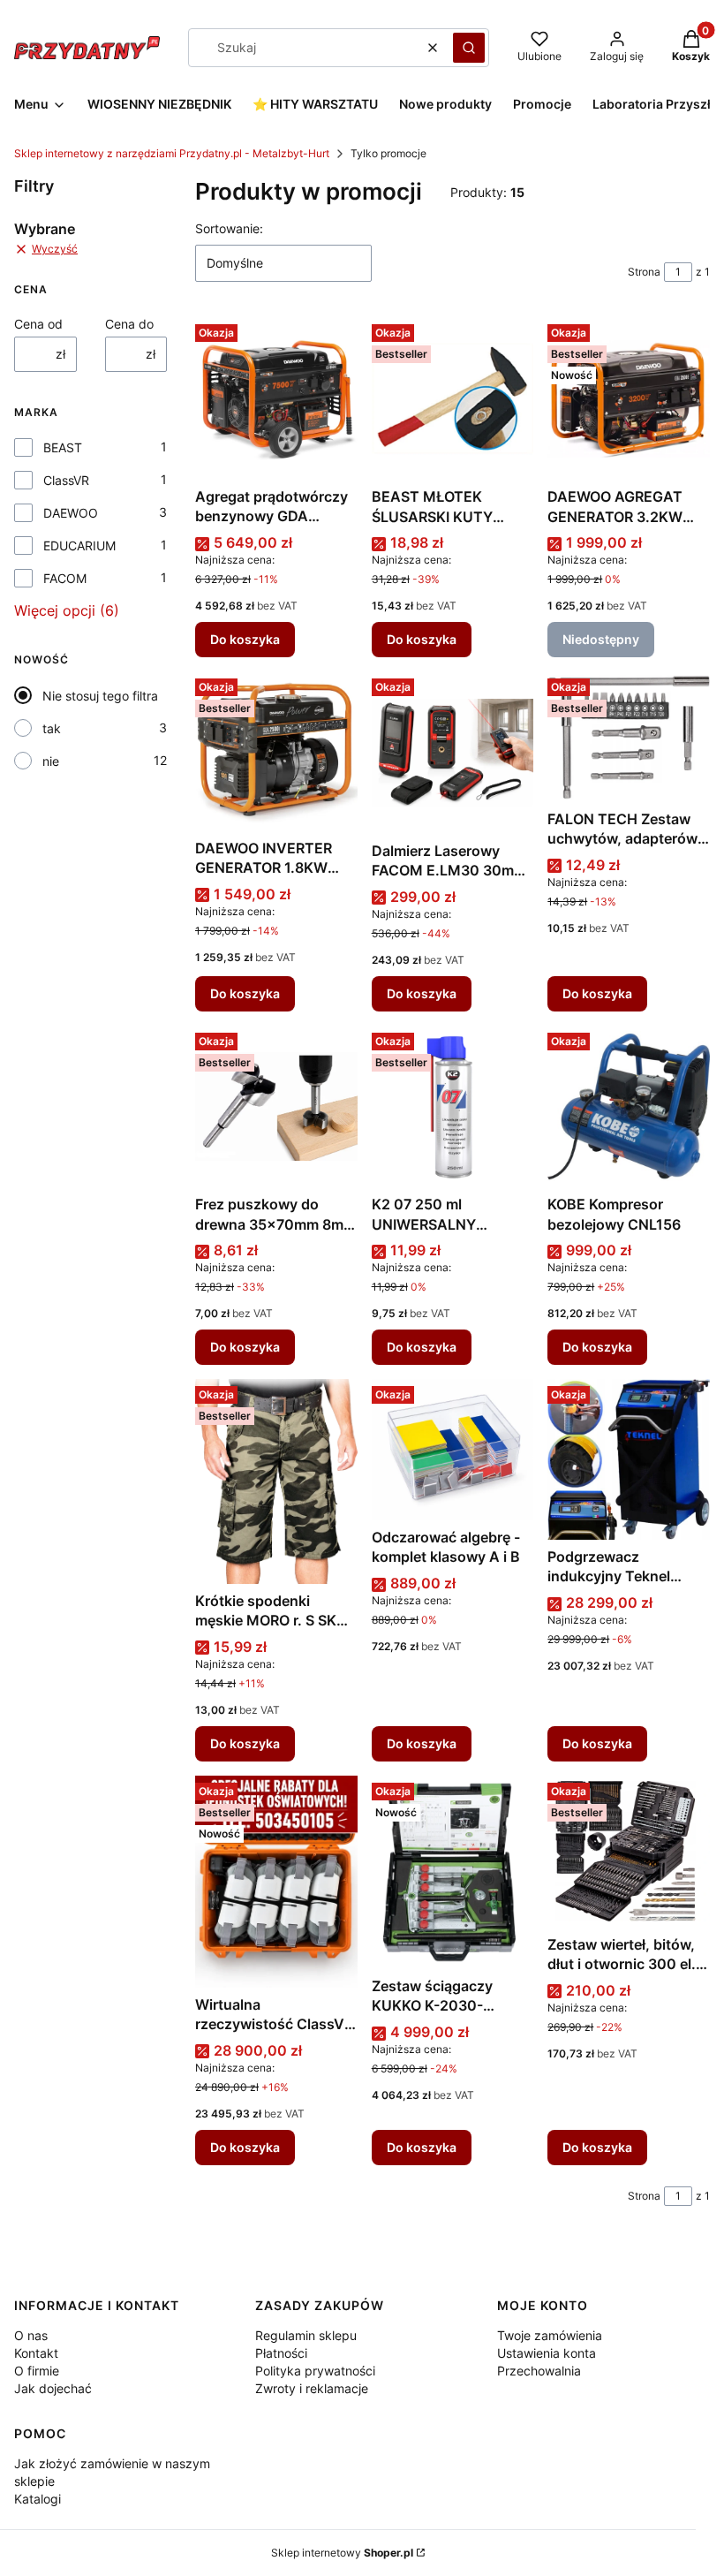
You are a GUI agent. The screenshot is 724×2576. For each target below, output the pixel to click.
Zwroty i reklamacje (312, 2388)
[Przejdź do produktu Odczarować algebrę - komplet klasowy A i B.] (453, 1449)
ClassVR (66, 480)
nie (51, 761)
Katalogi (38, 2499)
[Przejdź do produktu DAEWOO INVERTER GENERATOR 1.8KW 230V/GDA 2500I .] (276, 751)
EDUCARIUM (79, 546)
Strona (644, 272)
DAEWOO (71, 513)
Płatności (281, 2353)
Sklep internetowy (342, 2553)
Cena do (129, 324)
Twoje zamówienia (550, 2335)
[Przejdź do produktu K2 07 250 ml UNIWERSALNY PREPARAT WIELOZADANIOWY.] (453, 1107)
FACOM (65, 578)
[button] (469, 48)
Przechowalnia (539, 2371)
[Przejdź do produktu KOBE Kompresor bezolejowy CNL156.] (629, 1107)
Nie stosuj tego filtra (100, 696)
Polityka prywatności (315, 2371)
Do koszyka (245, 639)
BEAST (63, 447)
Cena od (38, 324)
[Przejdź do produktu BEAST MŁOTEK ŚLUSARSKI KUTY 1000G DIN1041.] (453, 398)
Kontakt (36, 2353)
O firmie (37, 2371)
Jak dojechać (53, 2388)
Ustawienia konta (547, 2353)
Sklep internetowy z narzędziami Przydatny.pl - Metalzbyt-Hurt (172, 153)
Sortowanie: (229, 228)
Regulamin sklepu (306, 2335)
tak (52, 728)
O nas (31, 2335)
